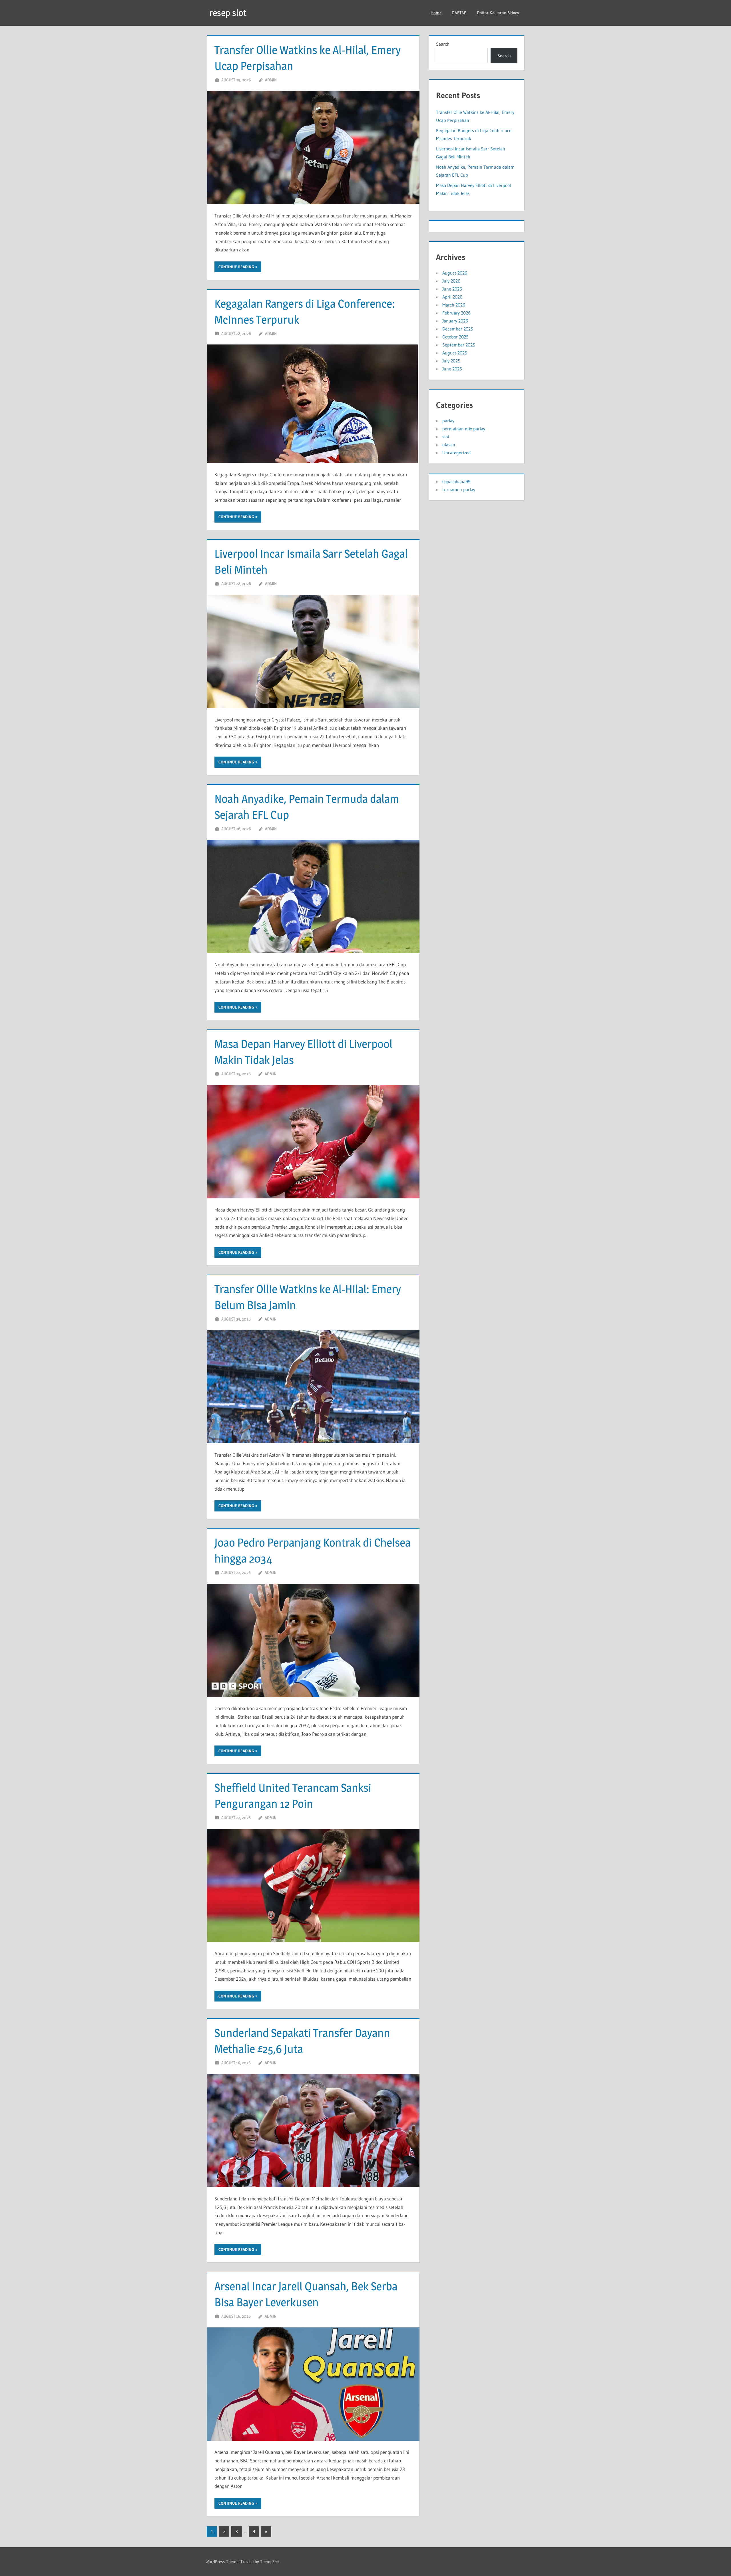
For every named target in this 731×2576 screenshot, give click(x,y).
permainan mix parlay (464, 429)
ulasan (449, 445)
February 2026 (456, 313)
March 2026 (454, 305)
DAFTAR (459, 13)
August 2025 (455, 353)
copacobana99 (456, 481)
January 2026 (455, 321)
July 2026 (451, 281)
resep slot (228, 13)
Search (443, 44)
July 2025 (451, 361)
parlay (448, 421)
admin (271, 80)
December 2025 (458, 329)
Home (436, 13)
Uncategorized (457, 453)
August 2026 (455, 273)
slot (446, 437)
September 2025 (459, 345)
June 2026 (452, 289)
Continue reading (236, 267)
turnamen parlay (459, 489)
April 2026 (452, 297)
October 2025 (455, 337)
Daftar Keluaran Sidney (498, 13)
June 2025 (452, 369)
